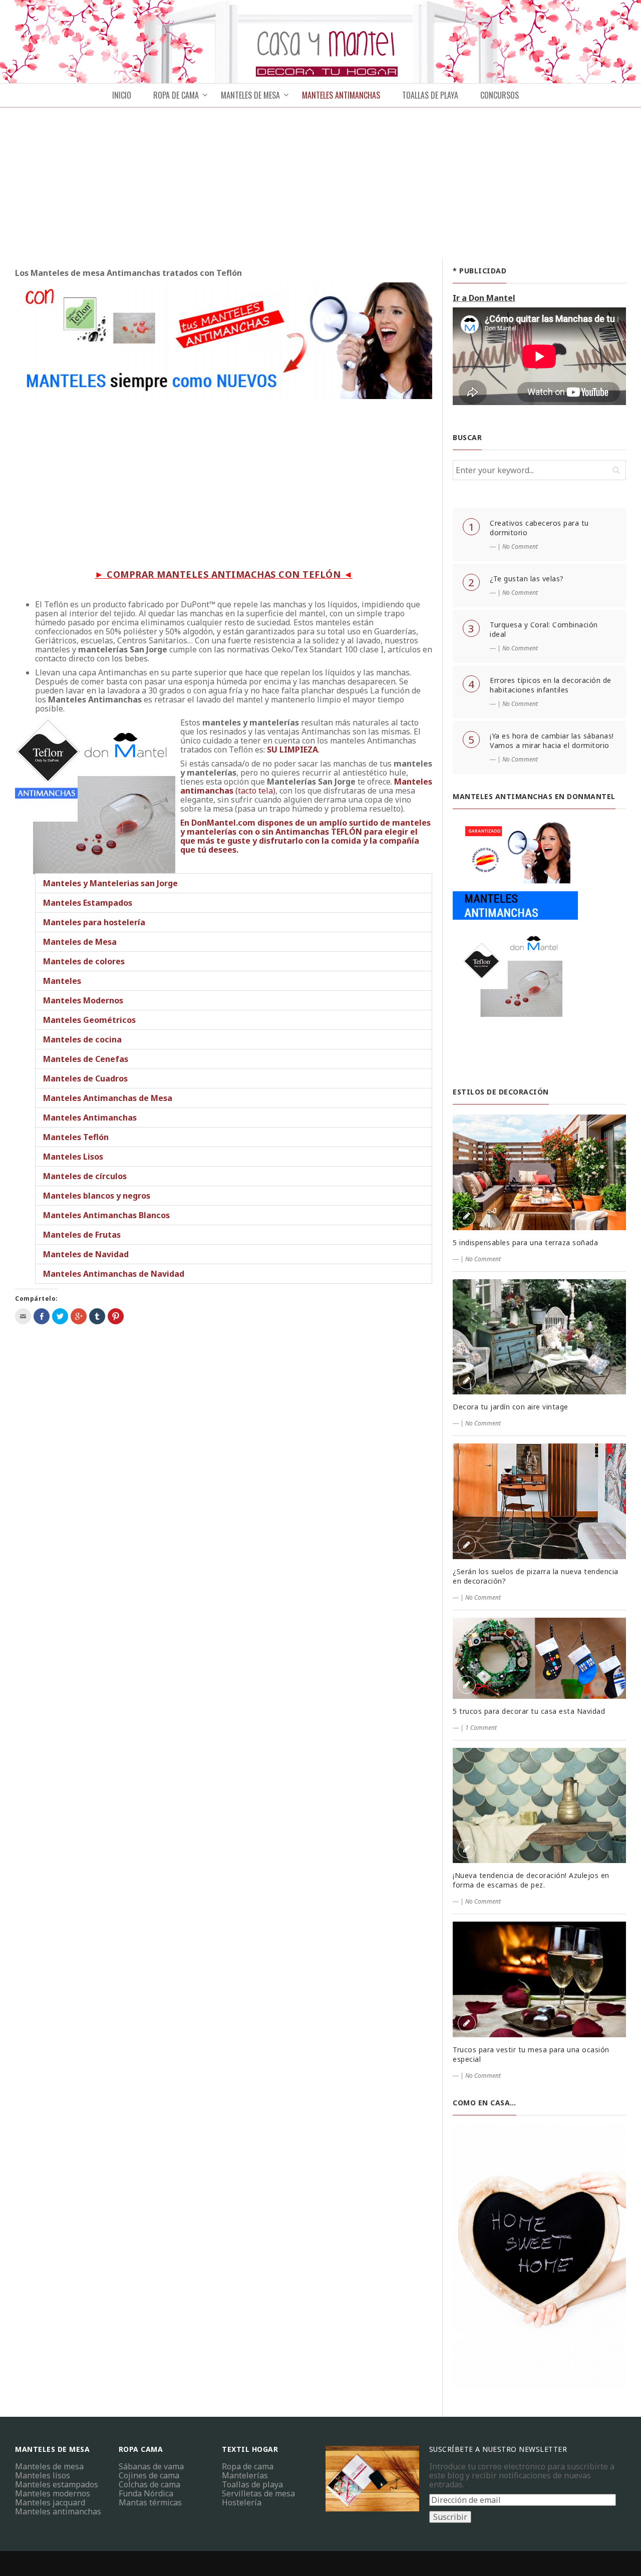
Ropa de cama (248, 2466)
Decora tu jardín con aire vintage (511, 1407)
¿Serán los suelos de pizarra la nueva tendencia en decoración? (536, 1576)
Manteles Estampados (88, 903)
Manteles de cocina (82, 1039)
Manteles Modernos (83, 1000)
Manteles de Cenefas (86, 1059)
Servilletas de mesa (258, 2493)
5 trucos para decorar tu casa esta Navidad (529, 1711)
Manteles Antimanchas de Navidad (114, 1274)
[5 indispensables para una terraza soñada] (539, 1172)
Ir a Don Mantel (484, 298)
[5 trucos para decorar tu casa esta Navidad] (539, 1658)
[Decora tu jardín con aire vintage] (539, 1337)
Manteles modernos (53, 2493)
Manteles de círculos (85, 1176)
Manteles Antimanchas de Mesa (108, 1098)
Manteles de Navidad (86, 1254)
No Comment (520, 546)
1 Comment (481, 1728)
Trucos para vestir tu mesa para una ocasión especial (531, 2054)
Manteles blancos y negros (97, 1196)
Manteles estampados (57, 2484)
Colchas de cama (149, 2484)
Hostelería (242, 2502)
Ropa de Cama (176, 95)
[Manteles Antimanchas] (515, 943)
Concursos (500, 95)
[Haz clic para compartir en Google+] (79, 1316)
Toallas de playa (252, 2484)
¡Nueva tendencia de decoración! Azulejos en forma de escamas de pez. (531, 1880)
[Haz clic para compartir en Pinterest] (116, 1316)
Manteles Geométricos (89, 1020)
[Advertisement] (320, 183)
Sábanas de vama (151, 2466)
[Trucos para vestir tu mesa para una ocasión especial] (539, 1979)
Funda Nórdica (146, 2493)
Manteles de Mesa (80, 942)
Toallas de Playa (430, 95)
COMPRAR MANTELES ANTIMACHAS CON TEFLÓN (224, 574)
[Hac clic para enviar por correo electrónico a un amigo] (23, 1316)
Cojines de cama (149, 2475)
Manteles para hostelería (94, 922)
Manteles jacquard (50, 2502)
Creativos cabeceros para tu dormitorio (539, 528)
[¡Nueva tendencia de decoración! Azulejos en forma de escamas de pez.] (539, 1806)
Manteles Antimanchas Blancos (106, 1215)
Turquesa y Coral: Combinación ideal (544, 629)
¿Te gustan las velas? (527, 579)
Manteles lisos (43, 2475)
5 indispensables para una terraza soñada (525, 1242)
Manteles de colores (84, 961)
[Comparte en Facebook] (42, 1316)
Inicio (122, 95)
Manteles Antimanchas (341, 95)
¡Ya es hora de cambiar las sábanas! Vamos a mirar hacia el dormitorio (552, 741)
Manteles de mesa (250, 95)
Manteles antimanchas (58, 2511)
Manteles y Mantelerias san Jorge (110, 883)
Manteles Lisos (73, 1157)
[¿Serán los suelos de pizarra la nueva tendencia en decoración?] (539, 1501)
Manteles (62, 981)
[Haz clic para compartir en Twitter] (60, 1316)
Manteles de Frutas (82, 1235)
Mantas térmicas (150, 2502)
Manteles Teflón (76, 1137)
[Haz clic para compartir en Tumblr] (97, 1316)
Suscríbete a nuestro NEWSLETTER (498, 2449)
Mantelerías (245, 2475)
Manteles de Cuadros (85, 1078)
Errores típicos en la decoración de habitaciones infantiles (551, 685)
